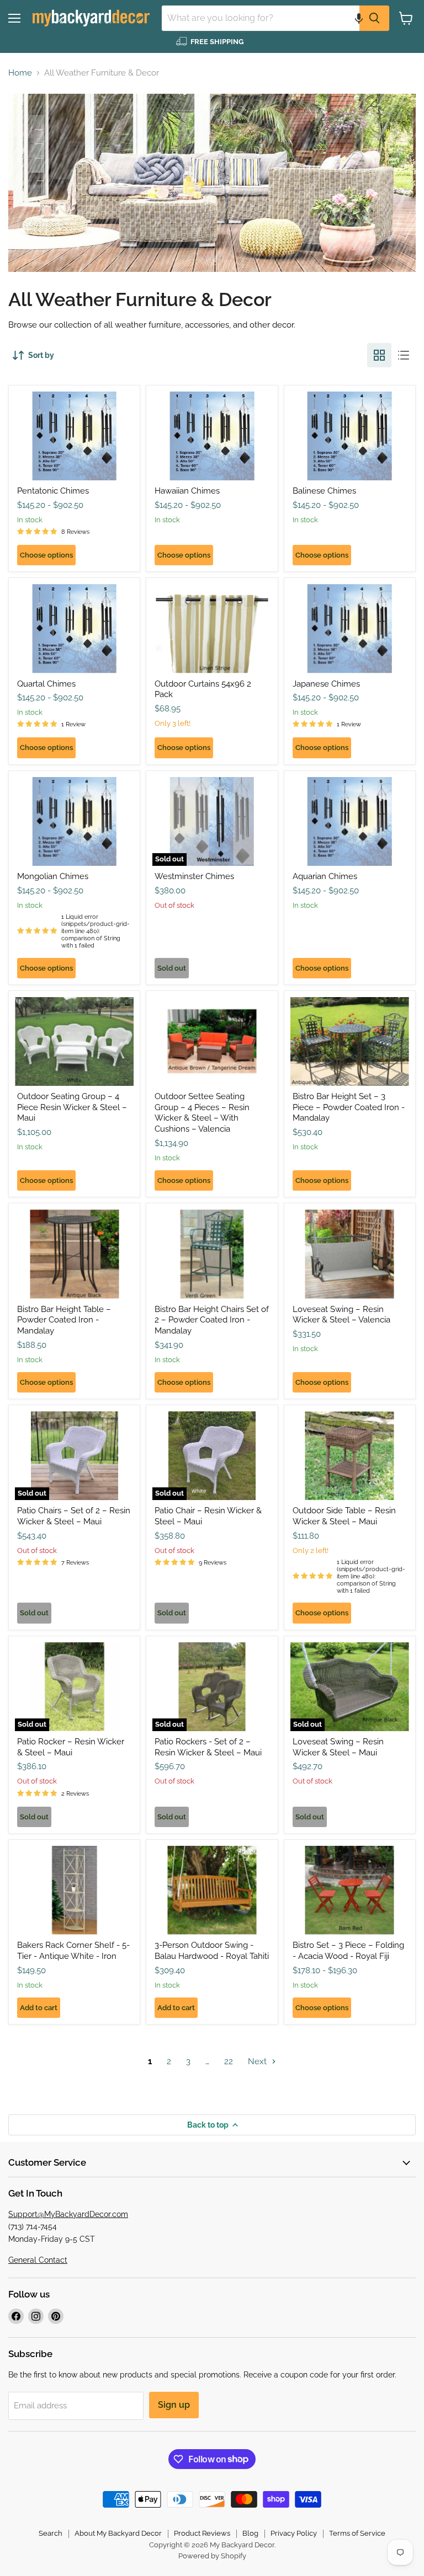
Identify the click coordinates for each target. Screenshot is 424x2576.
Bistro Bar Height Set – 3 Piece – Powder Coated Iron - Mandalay (349, 1107)
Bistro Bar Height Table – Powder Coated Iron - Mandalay (64, 1320)
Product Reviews (202, 2533)
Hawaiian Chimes (187, 491)
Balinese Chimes (324, 491)
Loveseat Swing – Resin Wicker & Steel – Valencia (341, 1315)
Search (51, 2533)
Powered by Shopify (212, 2556)
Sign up (174, 2405)
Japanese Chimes (326, 684)
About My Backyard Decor (118, 2533)
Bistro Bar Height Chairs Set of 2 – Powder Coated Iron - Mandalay (212, 1320)
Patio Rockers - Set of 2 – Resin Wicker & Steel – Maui (208, 1747)
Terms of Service (357, 2533)
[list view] (404, 355)
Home (20, 73)
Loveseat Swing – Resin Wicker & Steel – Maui (338, 1747)
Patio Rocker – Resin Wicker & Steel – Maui (71, 1747)
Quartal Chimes (46, 684)
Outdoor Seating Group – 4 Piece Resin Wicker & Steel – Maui (72, 1107)
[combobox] (261, 18)
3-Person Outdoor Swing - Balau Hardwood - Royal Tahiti (212, 1951)
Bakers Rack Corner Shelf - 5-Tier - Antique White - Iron (73, 1951)
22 (229, 2061)
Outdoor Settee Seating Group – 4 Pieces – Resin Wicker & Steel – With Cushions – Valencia (202, 1113)
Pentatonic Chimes (53, 491)
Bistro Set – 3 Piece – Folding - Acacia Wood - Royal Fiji (348, 1951)
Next (258, 2061)
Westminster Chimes (194, 876)
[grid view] (379, 355)
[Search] (374, 18)
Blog (250, 2533)
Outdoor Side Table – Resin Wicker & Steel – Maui (344, 1516)
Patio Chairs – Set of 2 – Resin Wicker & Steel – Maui (74, 1516)
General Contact (38, 2260)
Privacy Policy (294, 2533)
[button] (359, 18)
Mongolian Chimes (53, 876)
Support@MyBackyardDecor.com (68, 2214)
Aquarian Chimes (325, 876)
